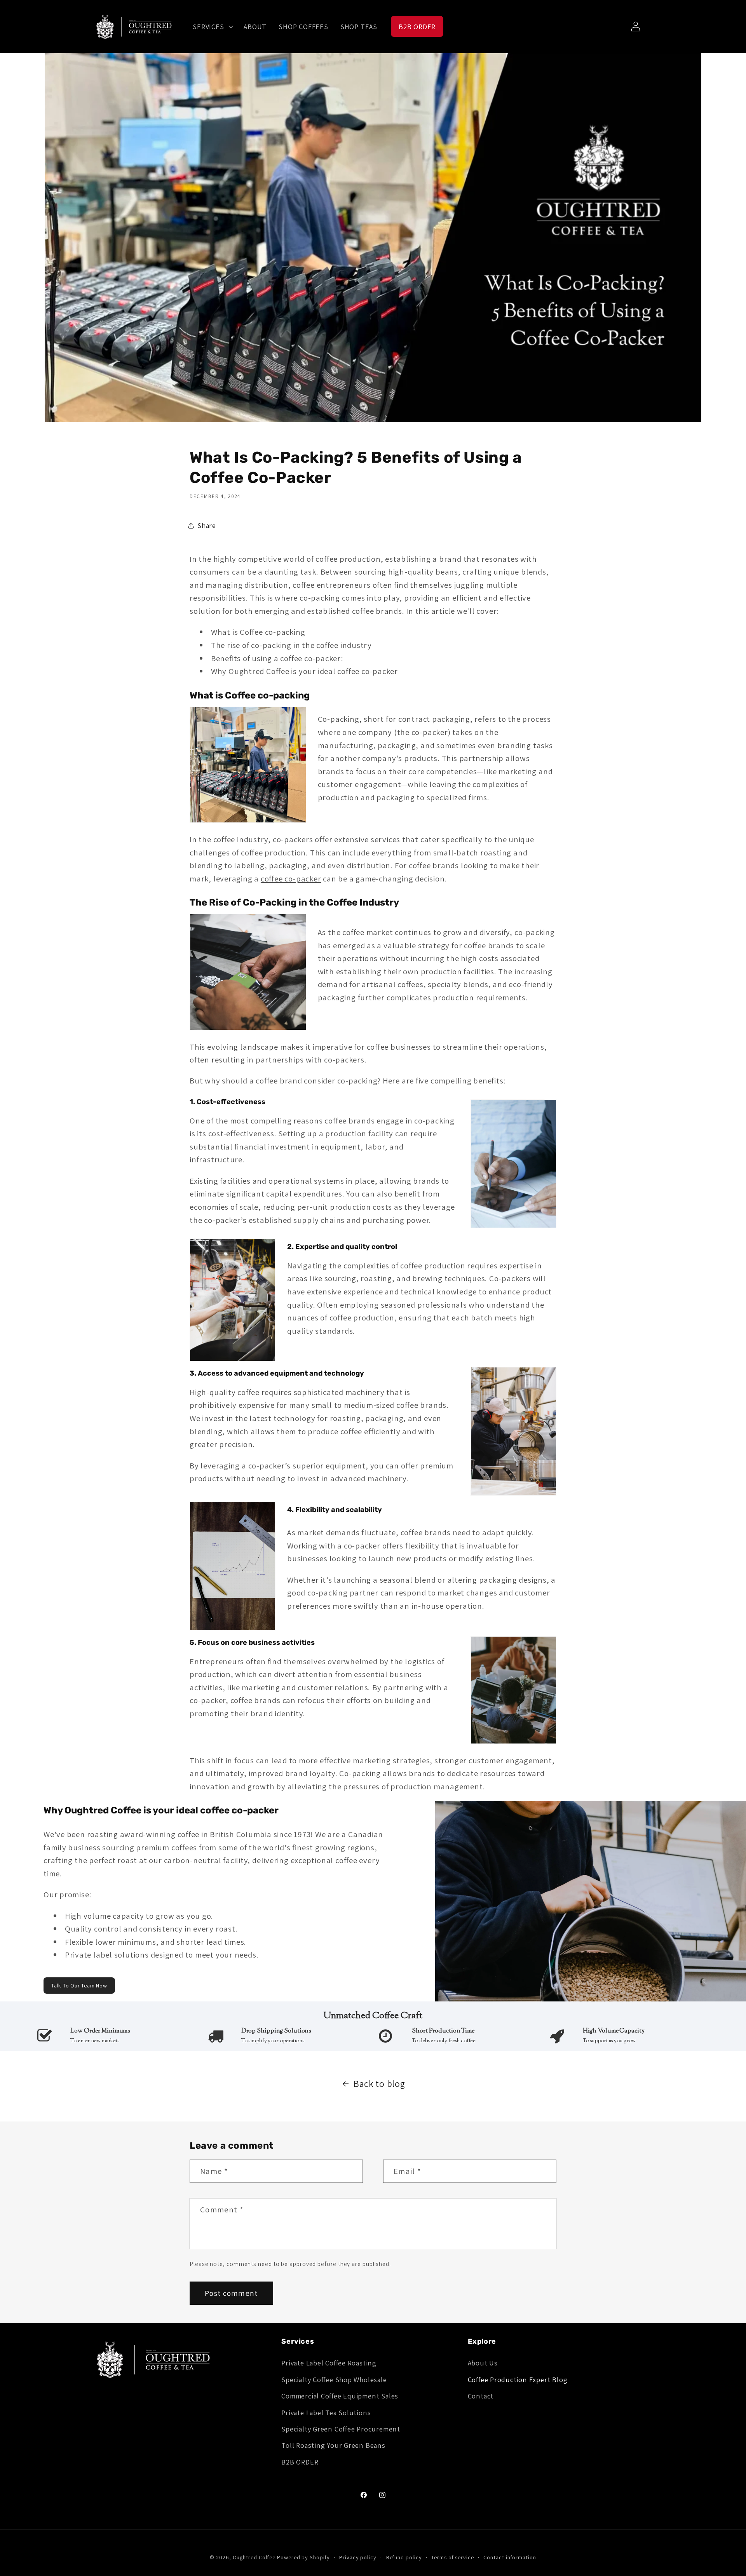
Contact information (510, 2557)
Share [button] (207, 525)
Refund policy (404, 2557)
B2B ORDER (300, 2462)
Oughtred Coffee (254, 2557)
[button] (212, 26)
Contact (481, 2396)
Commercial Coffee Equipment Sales (340, 2396)
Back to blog (379, 2084)
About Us (483, 2363)
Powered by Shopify (303, 2557)
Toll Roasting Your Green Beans (333, 2445)
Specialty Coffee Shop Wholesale (334, 2379)
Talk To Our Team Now (79, 1986)
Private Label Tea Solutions (326, 2412)
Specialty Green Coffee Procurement (341, 2429)
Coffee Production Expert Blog (518, 2379)
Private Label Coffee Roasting (329, 2363)
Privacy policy (358, 2557)
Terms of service (453, 2557)
